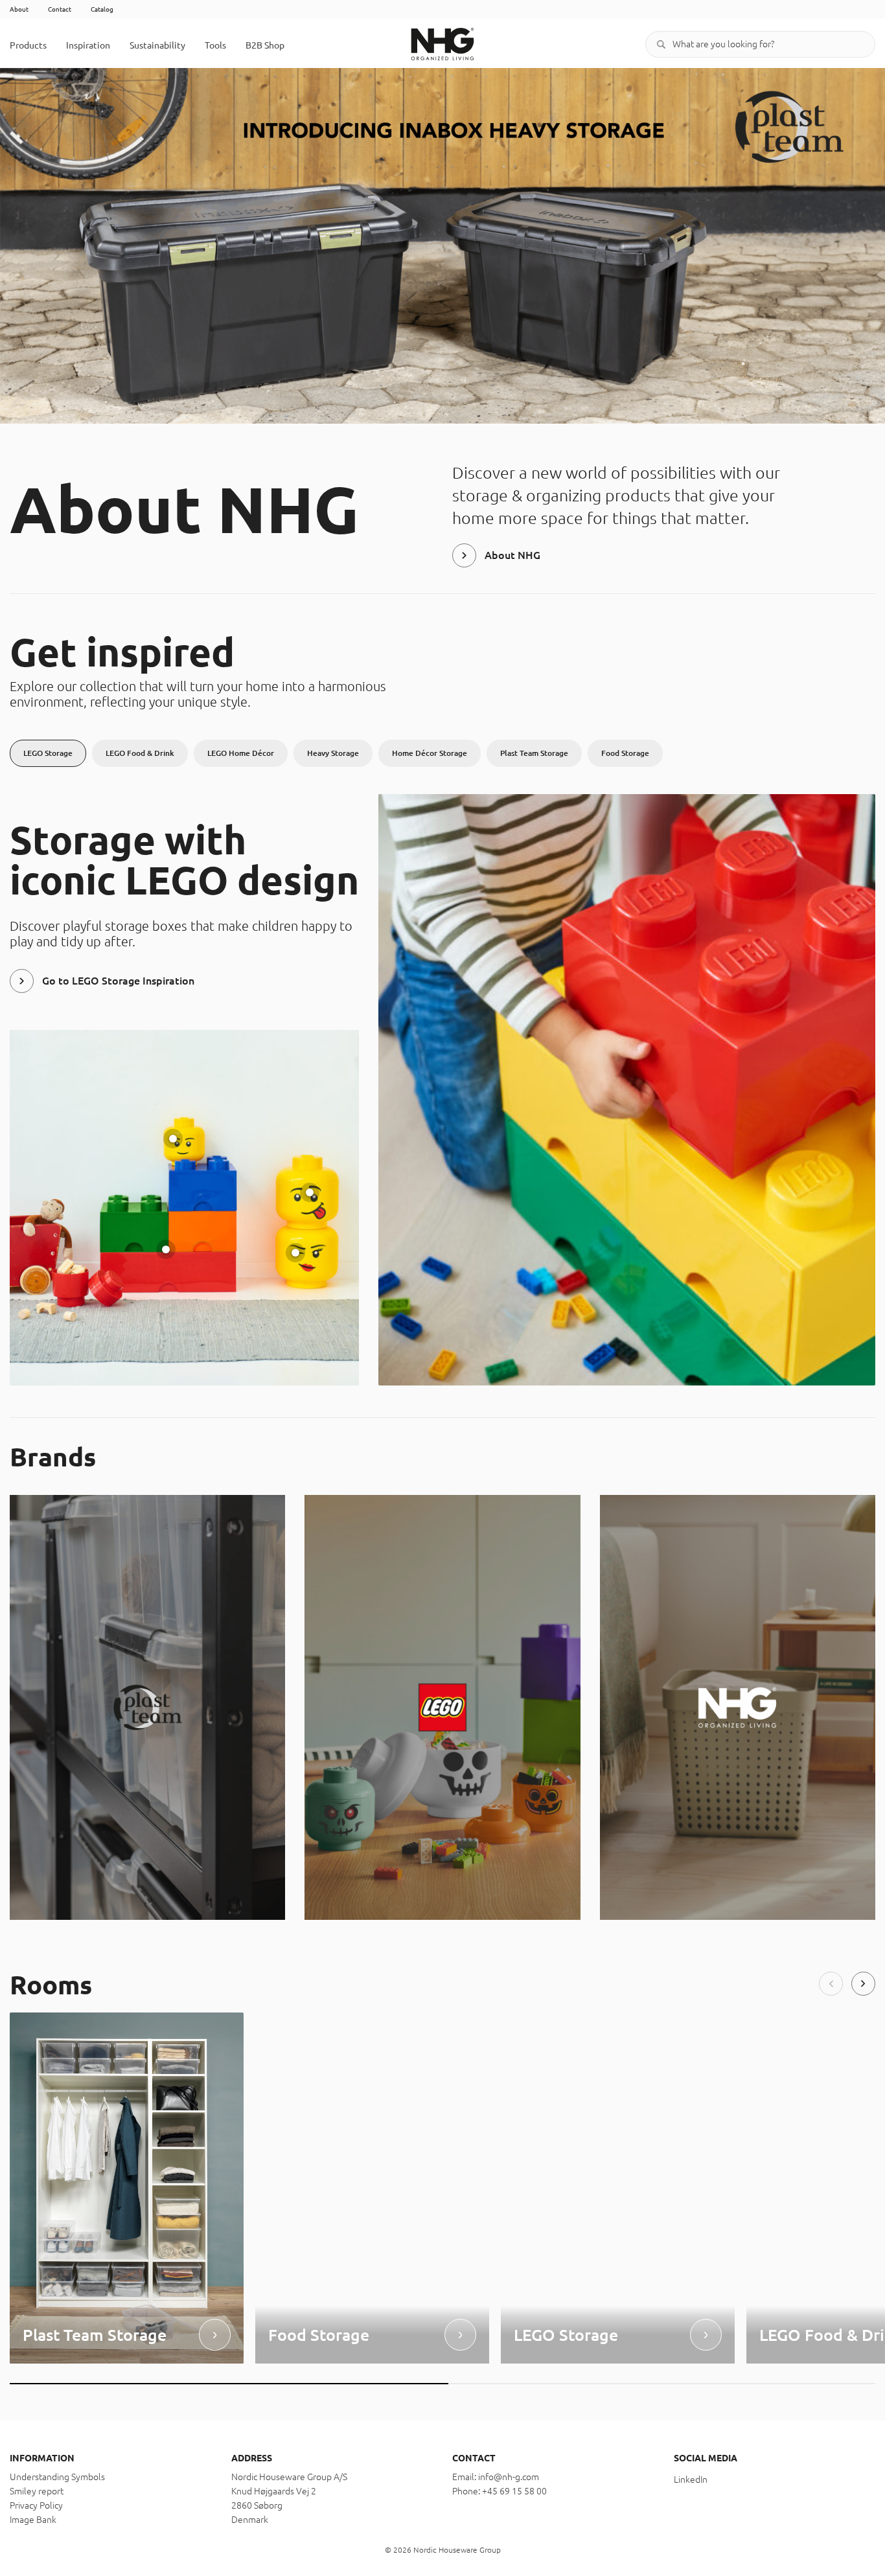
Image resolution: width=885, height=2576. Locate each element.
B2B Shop (265, 45)
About (19, 9)
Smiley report (37, 2491)
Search (661, 44)
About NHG (512, 555)
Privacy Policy (36, 2505)
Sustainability (157, 45)
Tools (215, 45)
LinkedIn (691, 2479)
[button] (831, 1984)
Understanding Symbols (57, 2477)
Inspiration (88, 45)
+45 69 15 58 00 (514, 2491)
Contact (60, 9)
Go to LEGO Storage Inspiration (118, 981)
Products (28, 45)
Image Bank (33, 2520)
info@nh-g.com (509, 2477)
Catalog (102, 9)
